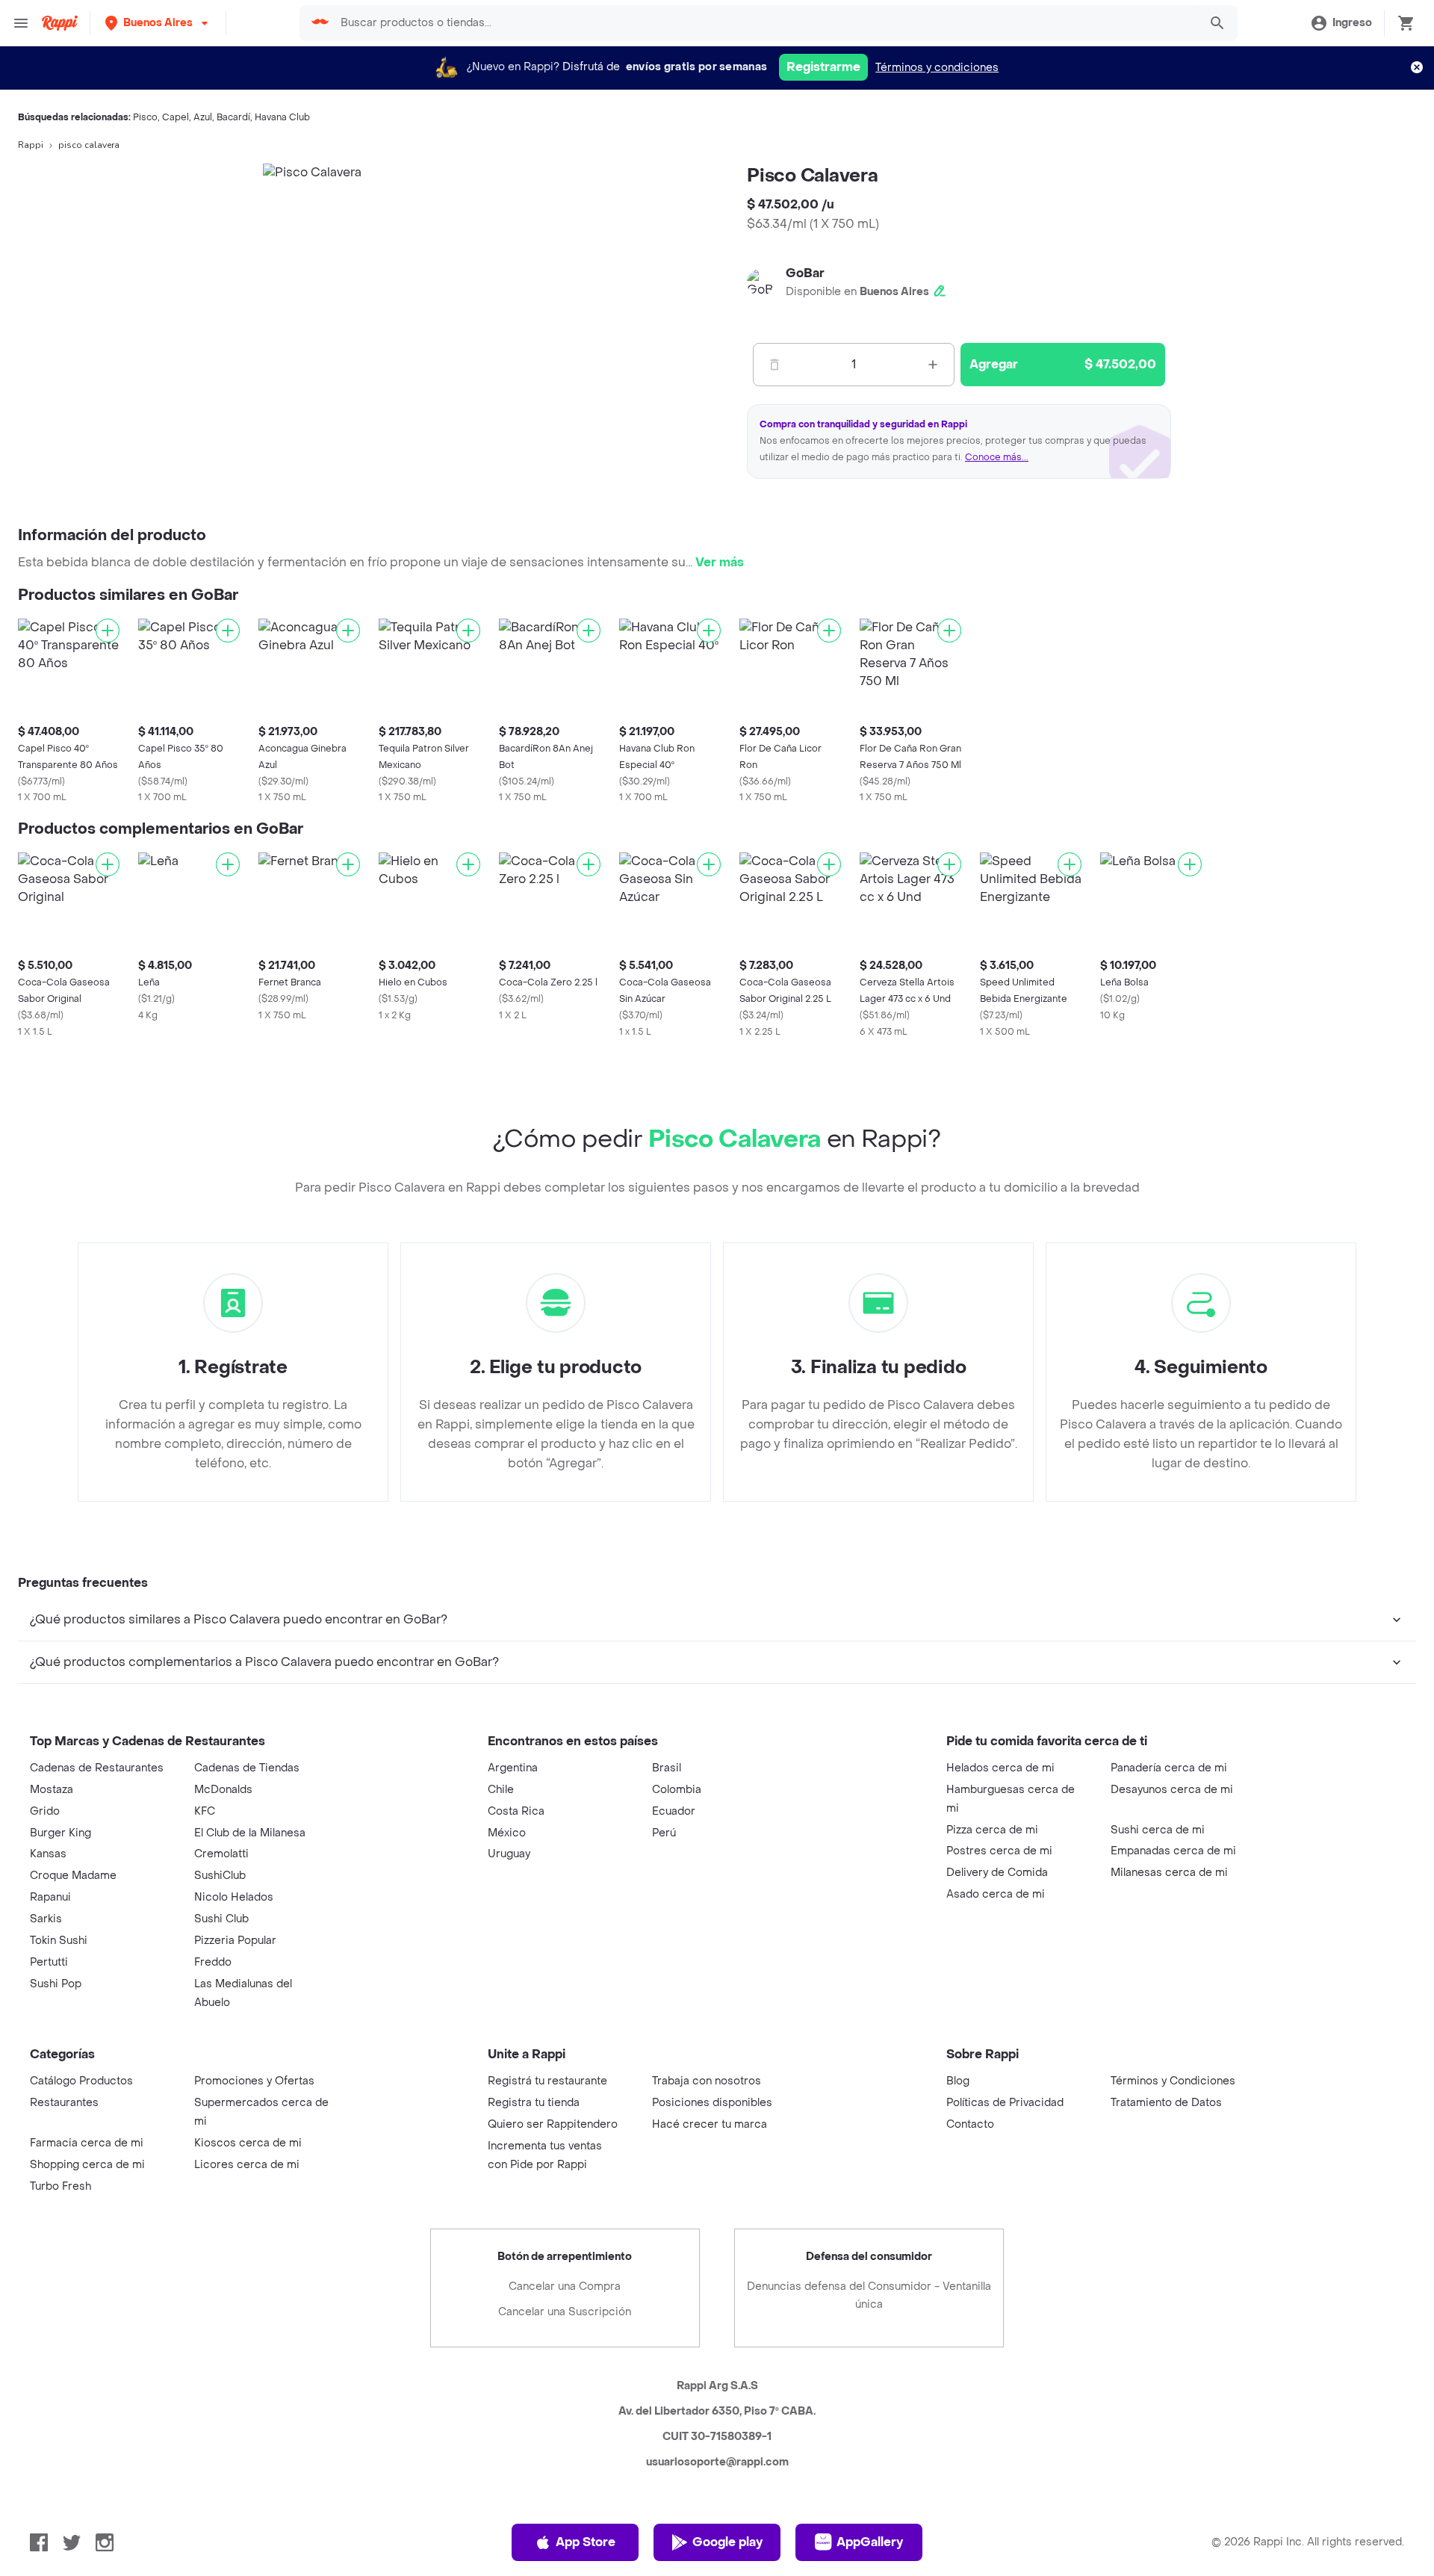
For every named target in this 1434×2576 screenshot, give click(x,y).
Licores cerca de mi (247, 2165)
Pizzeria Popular (235, 1941)
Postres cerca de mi (999, 1851)
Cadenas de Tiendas (247, 1768)
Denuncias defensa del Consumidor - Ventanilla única (869, 2295)
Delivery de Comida (997, 1873)
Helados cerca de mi (1000, 1768)
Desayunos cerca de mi (1172, 1790)
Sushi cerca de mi (1158, 1830)
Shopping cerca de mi (87, 2165)
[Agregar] (108, 631)
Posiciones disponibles (712, 2103)
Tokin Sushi (59, 1941)
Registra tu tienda (534, 2103)
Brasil (667, 1768)
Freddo (213, 1962)
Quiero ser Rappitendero (553, 2124)
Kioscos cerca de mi (248, 2143)
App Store (586, 2542)
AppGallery (870, 2542)
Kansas (48, 1854)
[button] (158, 23)
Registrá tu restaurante (547, 2081)
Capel (176, 117)
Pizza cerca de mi (992, 1830)
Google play (727, 2542)
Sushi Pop (56, 1984)
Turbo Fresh (60, 2186)
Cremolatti (221, 1854)
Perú (664, 1833)
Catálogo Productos (81, 2081)
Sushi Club (221, 1919)
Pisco (145, 117)
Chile (501, 1790)
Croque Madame (73, 1876)
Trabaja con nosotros (707, 2081)
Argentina (513, 1768)
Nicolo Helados (234, 1897)
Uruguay (509, 1854)
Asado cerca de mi (996, 1894)
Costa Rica (516, 1811)
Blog (958, 2081)
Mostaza (52, 1790)
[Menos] (775, 365)
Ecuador (674, 1811)
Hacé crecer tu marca (710, 2124)
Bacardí (233, 117)
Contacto (970, 2124)
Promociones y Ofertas (254, 2081)
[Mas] (933, 365)
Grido (45, 1811)
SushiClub (220, 1876)
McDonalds (223, 1790)
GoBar (805, 273)
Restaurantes (64, 2103)
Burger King (60, 1833)
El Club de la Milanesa (250, 1833)
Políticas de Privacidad (1005, 2103)
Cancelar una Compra (565, 2286)
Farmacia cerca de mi (87, 2143)
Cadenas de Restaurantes (97, 1768)
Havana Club (282, 117)
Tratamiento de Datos (1166, 2103)
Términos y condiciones (937, 68)
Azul (203, 117)
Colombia (677, 1790)
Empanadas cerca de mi (1173, 1851)
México (507, 1833)
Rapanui (50, 1897)
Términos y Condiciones (1173, 2081)
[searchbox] (765, 23)
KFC (205, 1811)
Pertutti (49, 1962)
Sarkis (46, 1919)
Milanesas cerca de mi (1169, 1873)
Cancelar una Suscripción (565, 2312)
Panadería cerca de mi (1169, 1768)
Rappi (31, 145)
